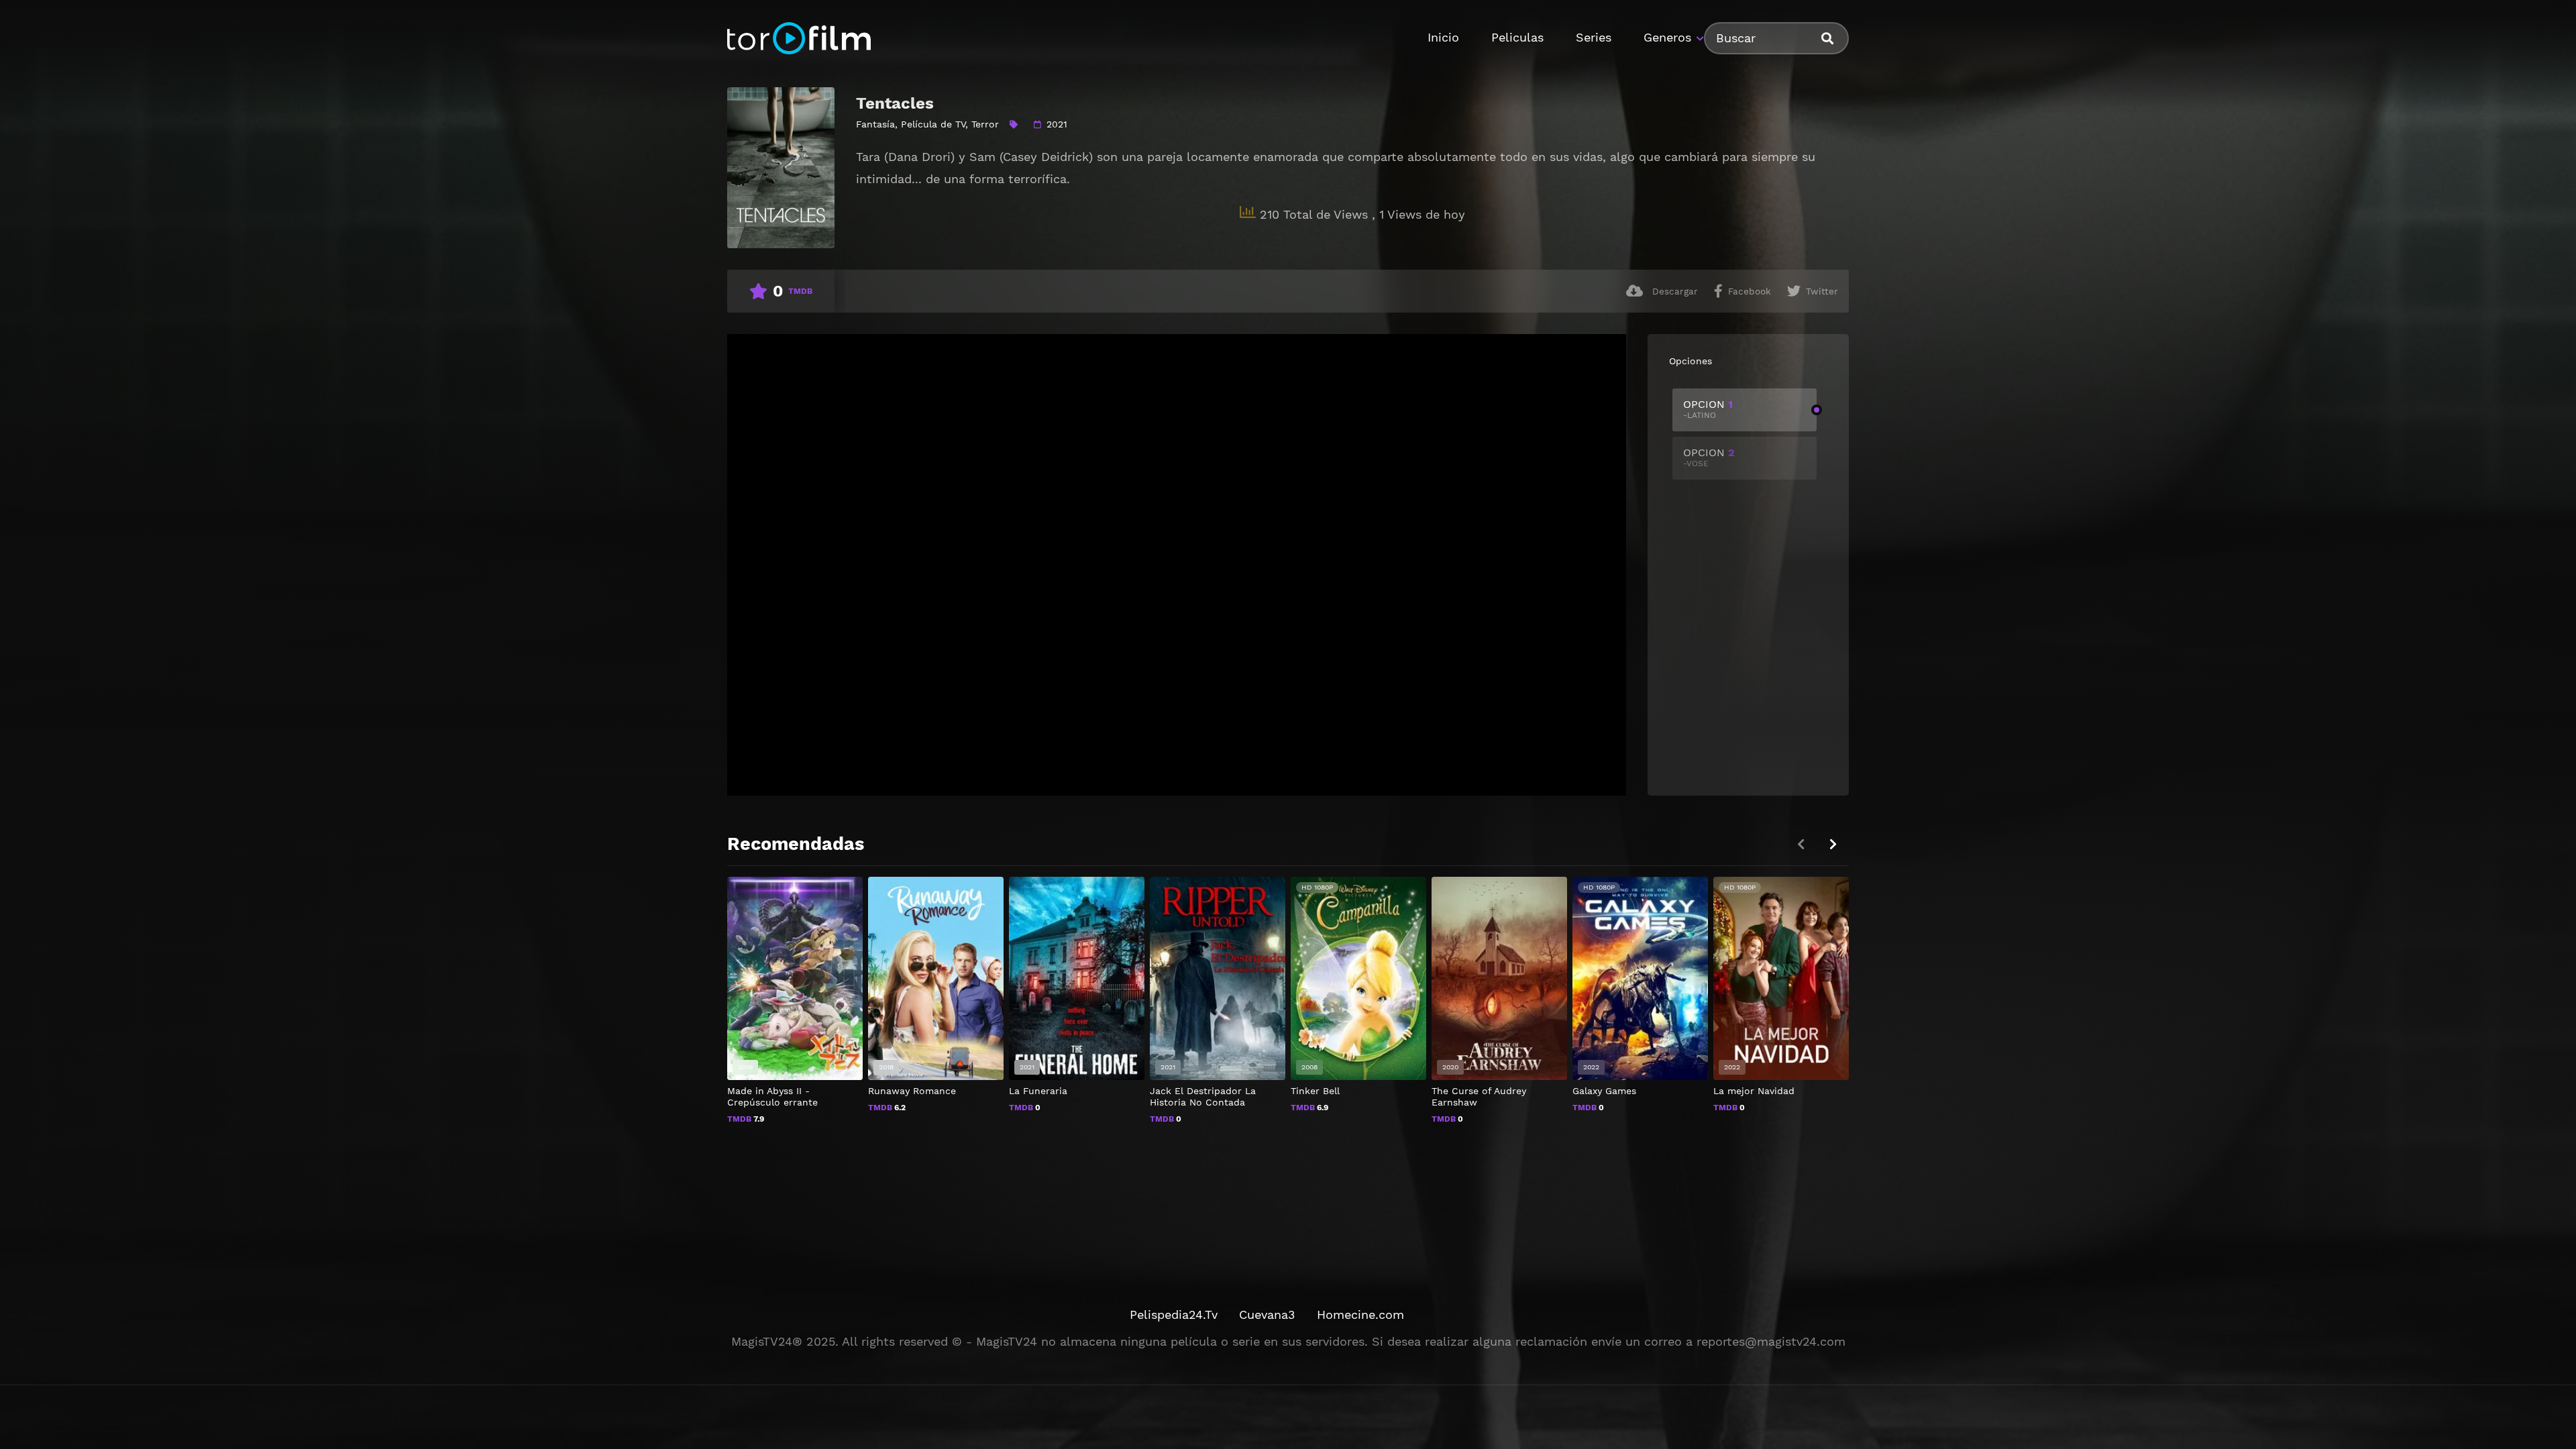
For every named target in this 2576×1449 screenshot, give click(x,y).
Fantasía (875, 124)
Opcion (1708, 409)
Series (1594, 37)
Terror (985, 124)
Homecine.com (1360, 1314)
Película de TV (933, 124)
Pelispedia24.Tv (1174, 1314)
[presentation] (1833, 844)
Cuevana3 (1267, 1314)
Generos (1667, 37)
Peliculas (1517, 37)
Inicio (1443, 37)
